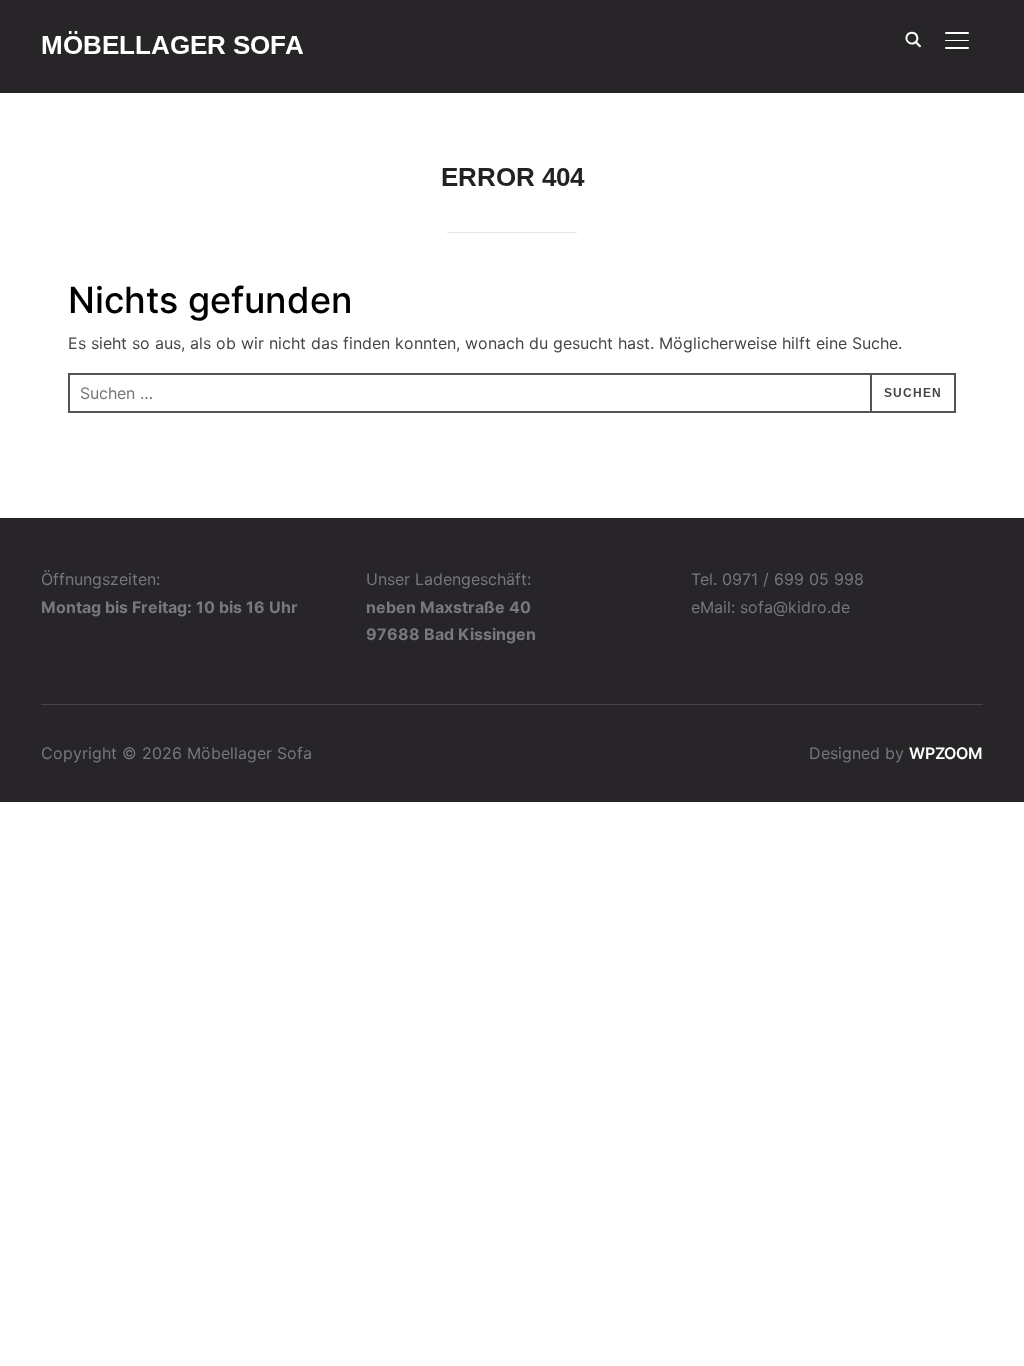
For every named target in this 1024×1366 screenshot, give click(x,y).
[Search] (913, 38)
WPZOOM (946, 753)
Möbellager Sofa (172, 45)
